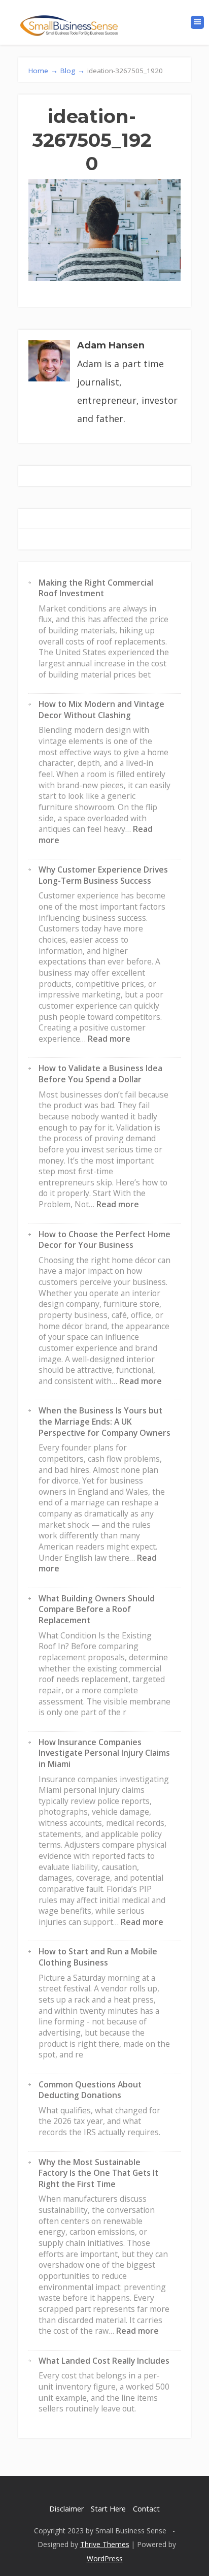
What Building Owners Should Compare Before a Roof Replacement (97, 1609)
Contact (146, 2509)
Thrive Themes (105, 2544)
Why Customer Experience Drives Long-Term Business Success (103, 875)
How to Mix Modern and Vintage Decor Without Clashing (101, 710)
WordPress (105, 2558)
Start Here (108, 2509)
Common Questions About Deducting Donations (90, 2090)
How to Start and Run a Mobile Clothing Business (98, 1957)
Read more (109, 1039)
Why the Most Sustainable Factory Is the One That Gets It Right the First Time (98, 2173)
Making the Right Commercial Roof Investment (96, 588)
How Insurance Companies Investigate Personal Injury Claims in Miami (104, 1753)
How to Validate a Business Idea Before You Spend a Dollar (100, 1074)
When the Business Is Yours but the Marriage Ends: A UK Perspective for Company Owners (104, 1421)
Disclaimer (66, 2509)
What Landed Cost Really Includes (104, 2361)
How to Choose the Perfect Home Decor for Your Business (104, 1240)
